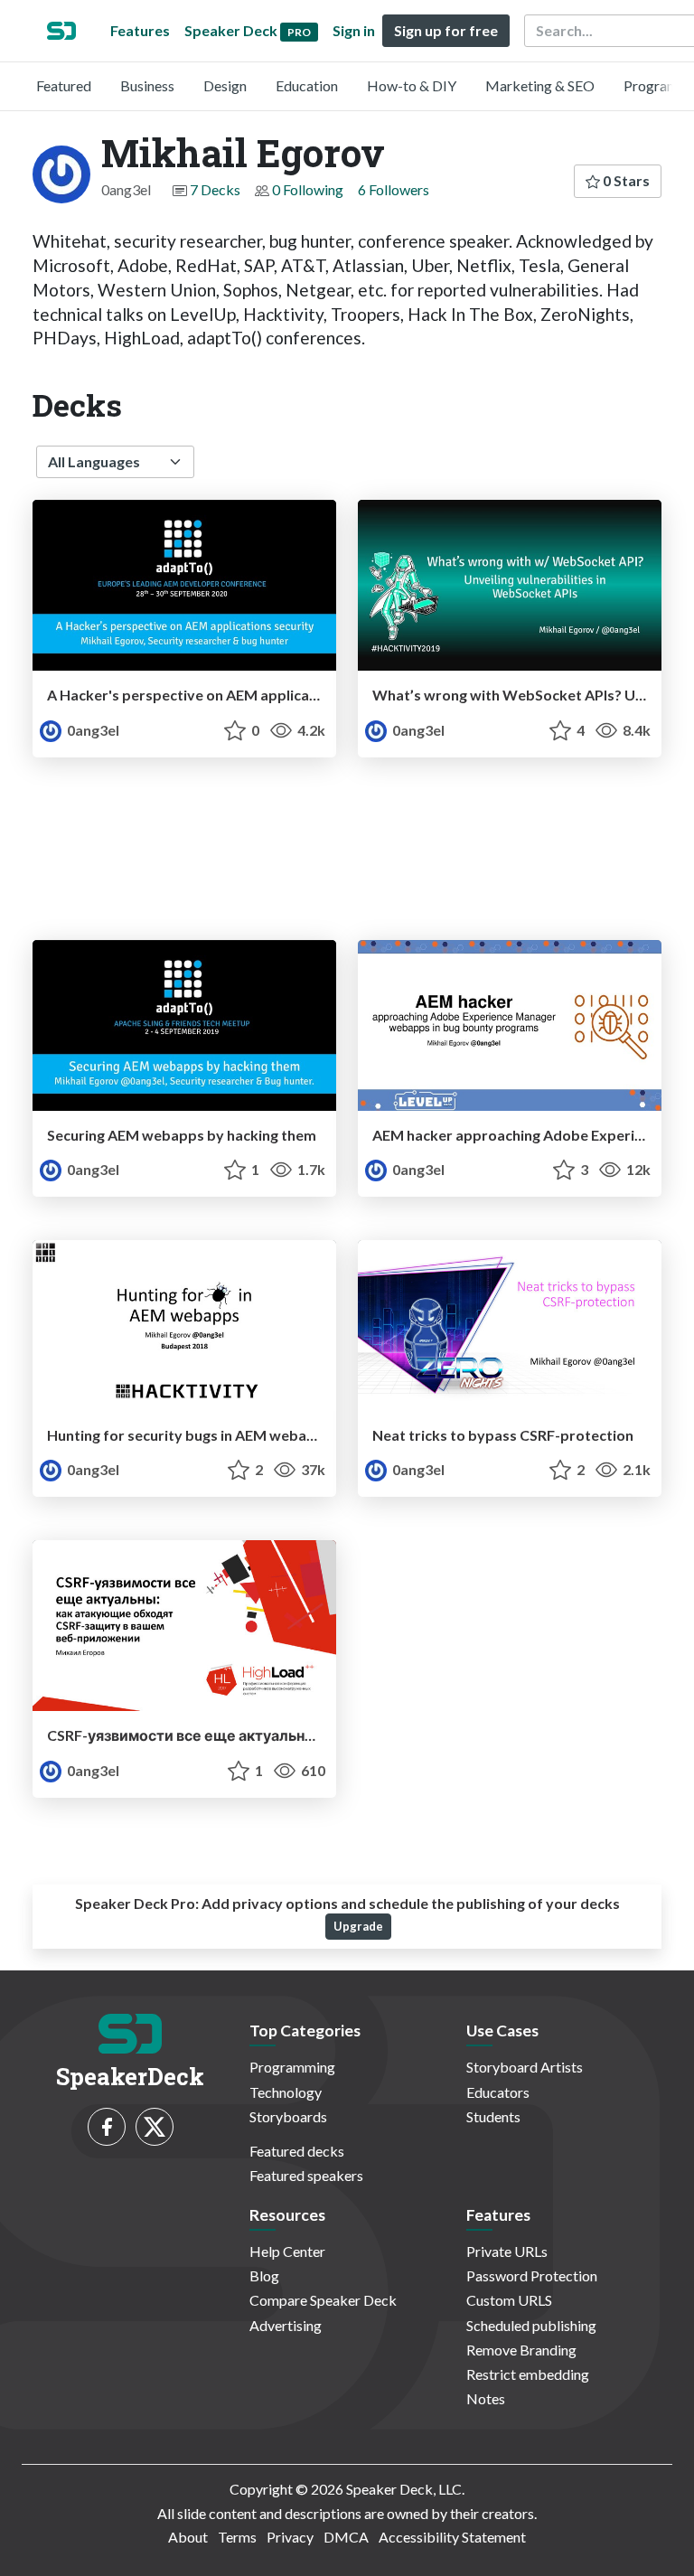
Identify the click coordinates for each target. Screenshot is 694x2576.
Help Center (287, 2251)
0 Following (308, 189)
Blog (264, 2275)
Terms (237, 2537)
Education (307, 85)
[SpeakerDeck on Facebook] (107, 2127)
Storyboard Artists (525, 2067)
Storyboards (288, 2116)
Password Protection (532, 2275)
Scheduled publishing (531, 2325)
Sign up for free (446, 30)
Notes (486, 2398)
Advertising (286, 2325)
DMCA (346, 2537)
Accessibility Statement (452, 2537)
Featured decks (297, 2151)
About (188, 2537)
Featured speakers (306, 2175)
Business (147, 85)
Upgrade (358, 1926)
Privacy (290, 2537)
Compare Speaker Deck (323, 2300)
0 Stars (625, 180)
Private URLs (507, 2251)
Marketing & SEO (540, 85)
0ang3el (92, 730)
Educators (498, 2092)
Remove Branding (521, 2350)
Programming (292, 2067)
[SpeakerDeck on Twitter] (155, 2127)
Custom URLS (509, 2300)
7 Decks (215, 189)
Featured (64, 85)
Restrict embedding (528, 2374)
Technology (286, 2092)
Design (225, 85)
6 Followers (394, 189)
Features (140, 30)
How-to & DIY (412, 85)
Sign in (354, 30)
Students (493, 2116)
